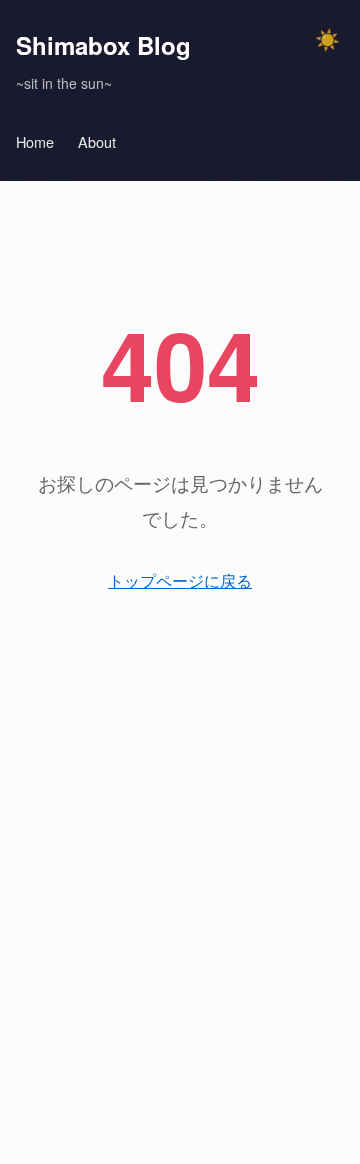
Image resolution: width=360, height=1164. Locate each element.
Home (35, 141)
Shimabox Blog (103, 45)
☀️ (327, 40)
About (97, 141)
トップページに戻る (180, 580)
